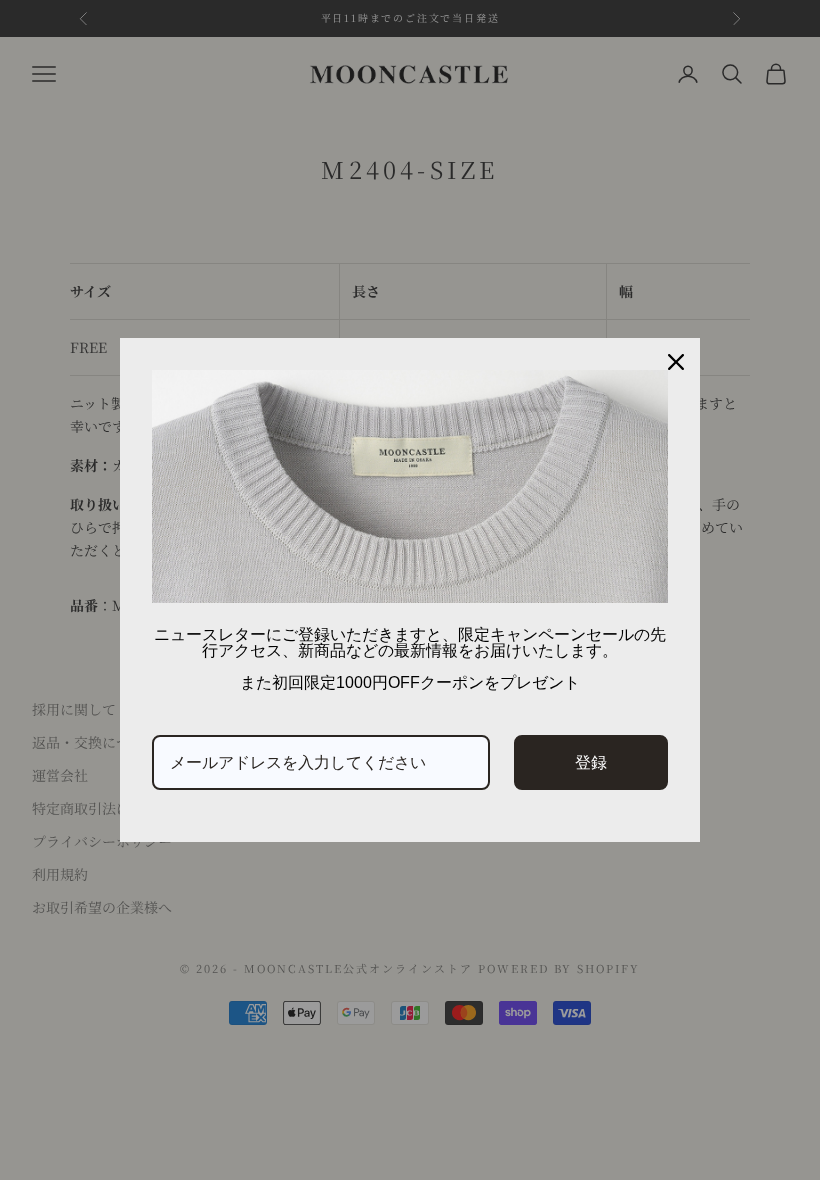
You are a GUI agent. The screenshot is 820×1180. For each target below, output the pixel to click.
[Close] (676, 362)
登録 (591, 762)
